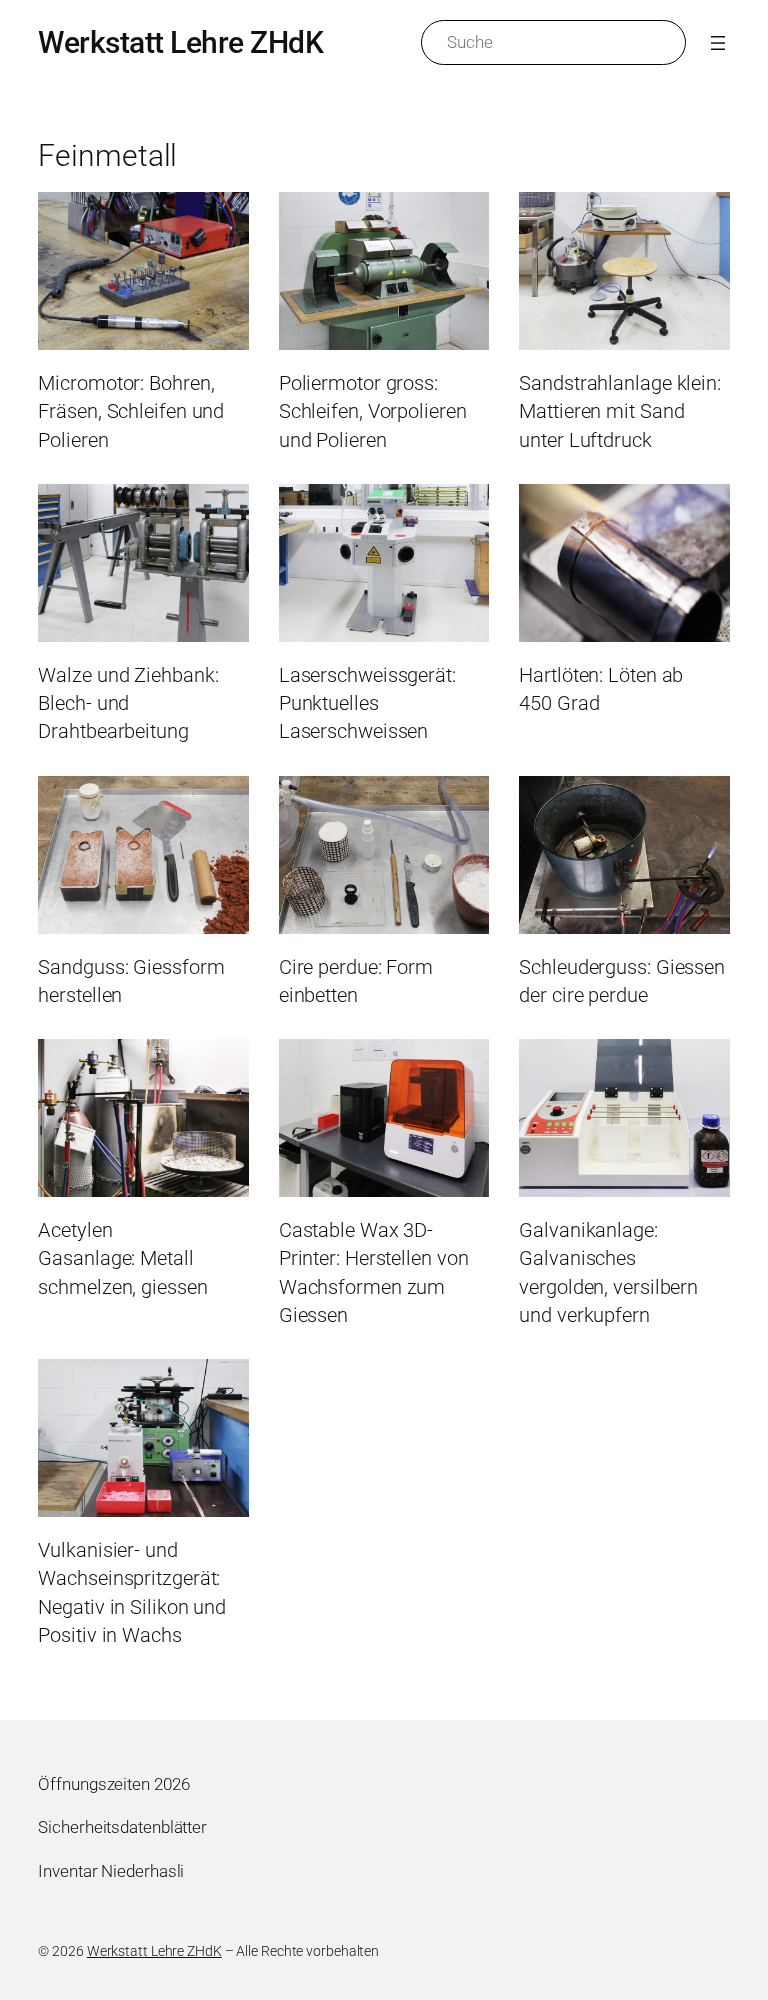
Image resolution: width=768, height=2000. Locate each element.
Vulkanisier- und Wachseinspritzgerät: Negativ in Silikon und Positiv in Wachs (132, 1592)
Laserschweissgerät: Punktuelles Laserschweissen (367, 703)
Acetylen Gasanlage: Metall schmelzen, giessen (122, 1258)
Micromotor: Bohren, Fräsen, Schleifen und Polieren (131, 411)
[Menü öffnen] (718, 43)
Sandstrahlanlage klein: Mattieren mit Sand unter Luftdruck (620, 411)
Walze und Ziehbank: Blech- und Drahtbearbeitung (128, 703)
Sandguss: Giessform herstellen (131, 981)
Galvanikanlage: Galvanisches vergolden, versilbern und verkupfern (608, 1272)
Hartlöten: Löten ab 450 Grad (601, 689)
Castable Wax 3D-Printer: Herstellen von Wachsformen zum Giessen (374, 1272)
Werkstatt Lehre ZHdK (180, 42)
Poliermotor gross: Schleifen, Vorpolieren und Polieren (373, 411)
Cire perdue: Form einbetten (356, 981)
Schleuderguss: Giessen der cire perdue (622, 981)
